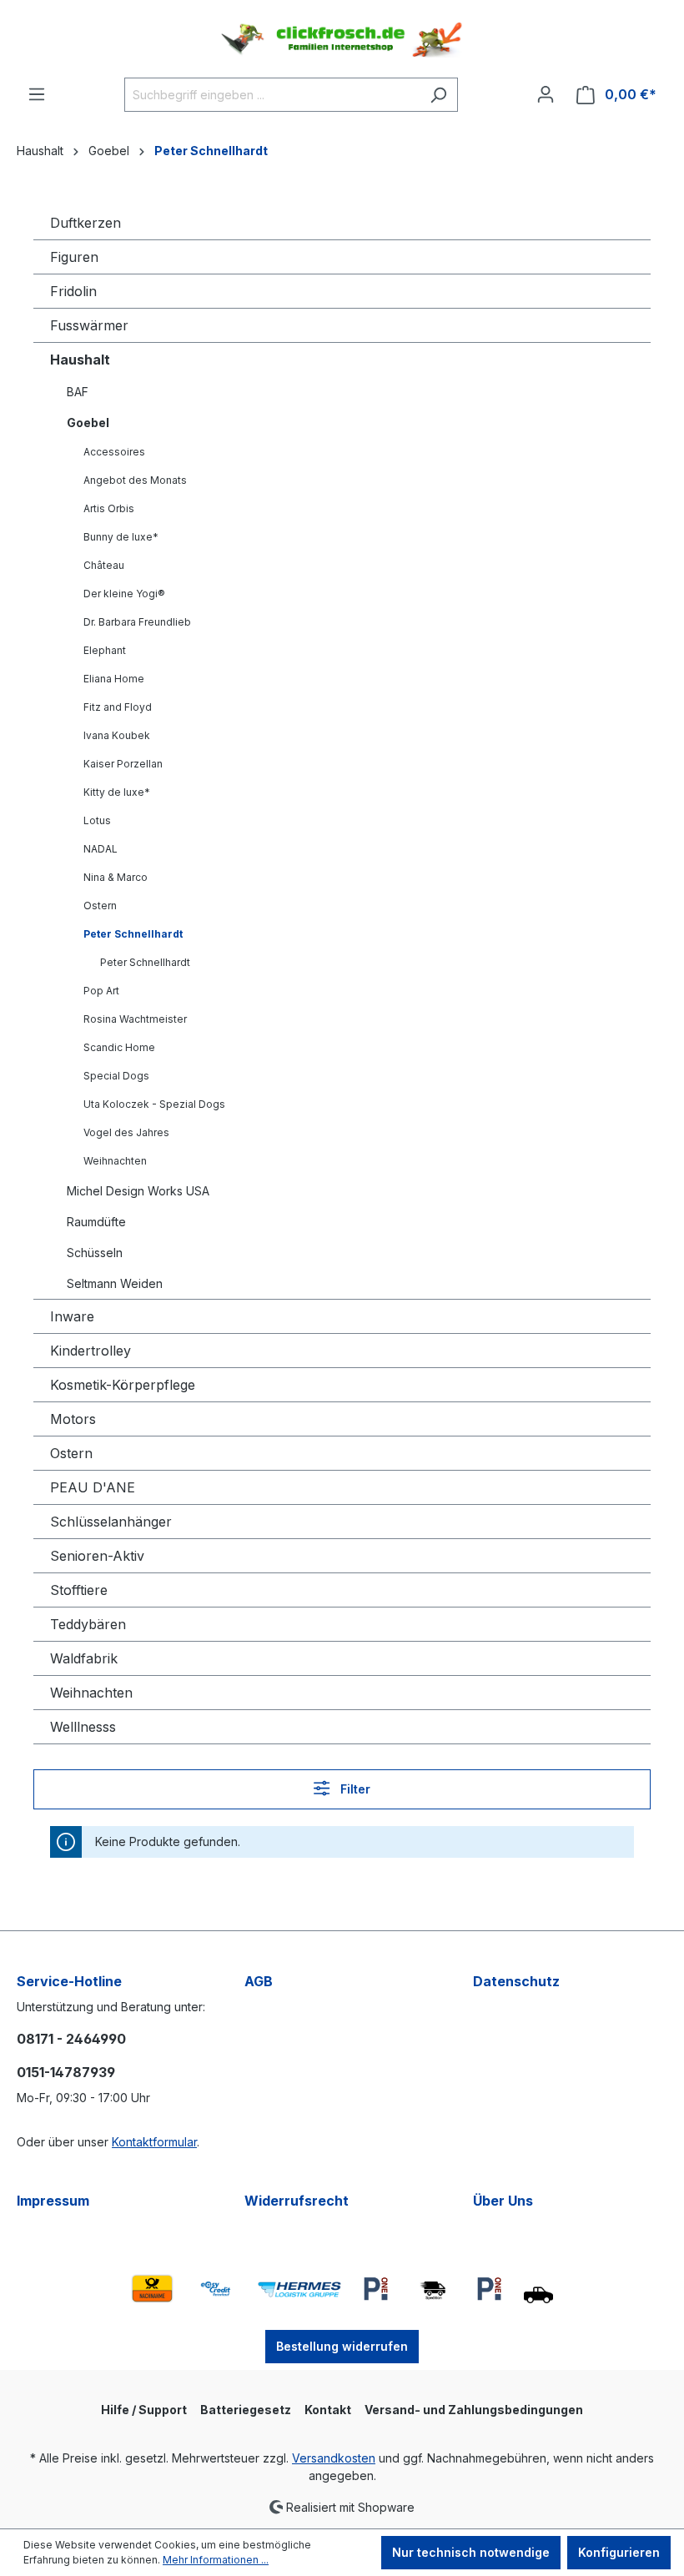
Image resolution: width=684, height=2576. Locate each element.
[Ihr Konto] (546, 94)
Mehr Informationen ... (216, 2560)
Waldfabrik (84, 1658)
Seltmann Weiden (115, 1283)
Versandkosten (334, 2458)
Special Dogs (116, 1076)
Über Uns (503, 2201)
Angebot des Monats (135, 480)
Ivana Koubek (117, 735)
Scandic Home (119, 1047)
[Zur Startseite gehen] (342, 39)
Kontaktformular (154, 2142)
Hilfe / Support (144, 2410)
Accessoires (114, 452)
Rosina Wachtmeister (135, 1019)
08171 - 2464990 (71, 2039)
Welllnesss (83, 1727)
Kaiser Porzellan (123, 764)
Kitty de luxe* (117, 792)
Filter (354, 1789)
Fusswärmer (89, 325)
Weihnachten (115, 1161)
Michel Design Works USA (138, 1191)
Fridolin (73, 291)
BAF (78, 392)
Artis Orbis (109, 508)
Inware (72, 1316)
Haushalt (80, 360)
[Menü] (37, 94)
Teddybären (88, 1624)
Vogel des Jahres (126, 1132)
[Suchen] (438, 95)
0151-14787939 (66, 2072)
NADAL (101, 849)
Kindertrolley (91, 1351)
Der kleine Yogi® (124, 594)
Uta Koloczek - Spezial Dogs (154, 1104)
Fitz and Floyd (118, 707)
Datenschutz (516, 1981)
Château (104, 565)
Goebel (88, 423)
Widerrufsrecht (297, 2201)
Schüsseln (95, 1253)
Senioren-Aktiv (97, 1556)
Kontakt (328, 2410)
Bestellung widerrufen (342, 2346)
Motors (73, 1419)
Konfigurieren (619, 2552)
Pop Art (101, 991)
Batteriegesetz (246, 2410)
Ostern (100, 906)
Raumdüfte (96, 1222)
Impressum (53, 2201)
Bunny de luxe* (121, 537)
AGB (259, 1981)
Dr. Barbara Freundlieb (137, 622)
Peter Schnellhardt (133, 934)
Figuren (74, 257)
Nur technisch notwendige (471, 2552)
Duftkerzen (85, 223)
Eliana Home (114, 679)
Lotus (97, 820)
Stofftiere (79, 1590)
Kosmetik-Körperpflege (123, 1385)
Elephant (105, 650)
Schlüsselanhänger (111, 1522)
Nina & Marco (116, 877)
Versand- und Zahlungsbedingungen (474, 2410)
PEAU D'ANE (93, 1487)
